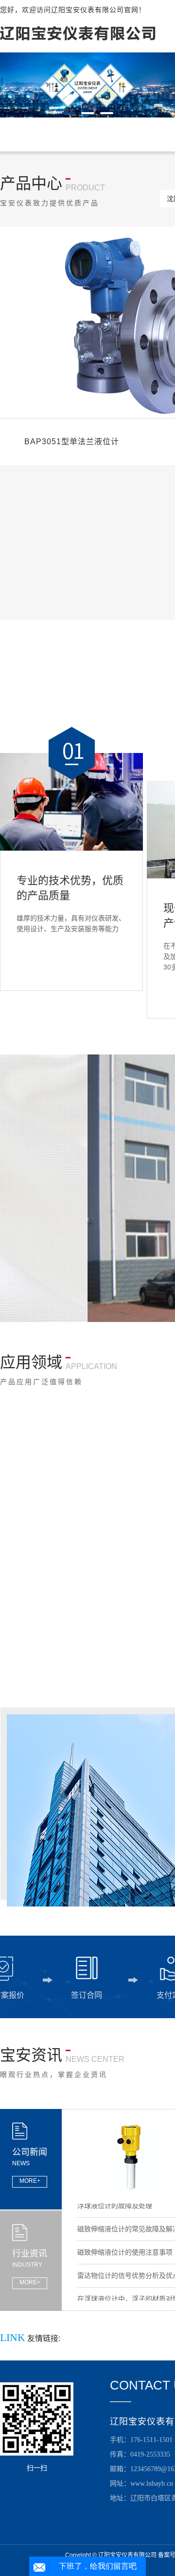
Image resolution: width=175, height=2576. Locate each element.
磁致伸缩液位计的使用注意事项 (125, 2242)
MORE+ (30, 2181)
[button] (69, 113)
